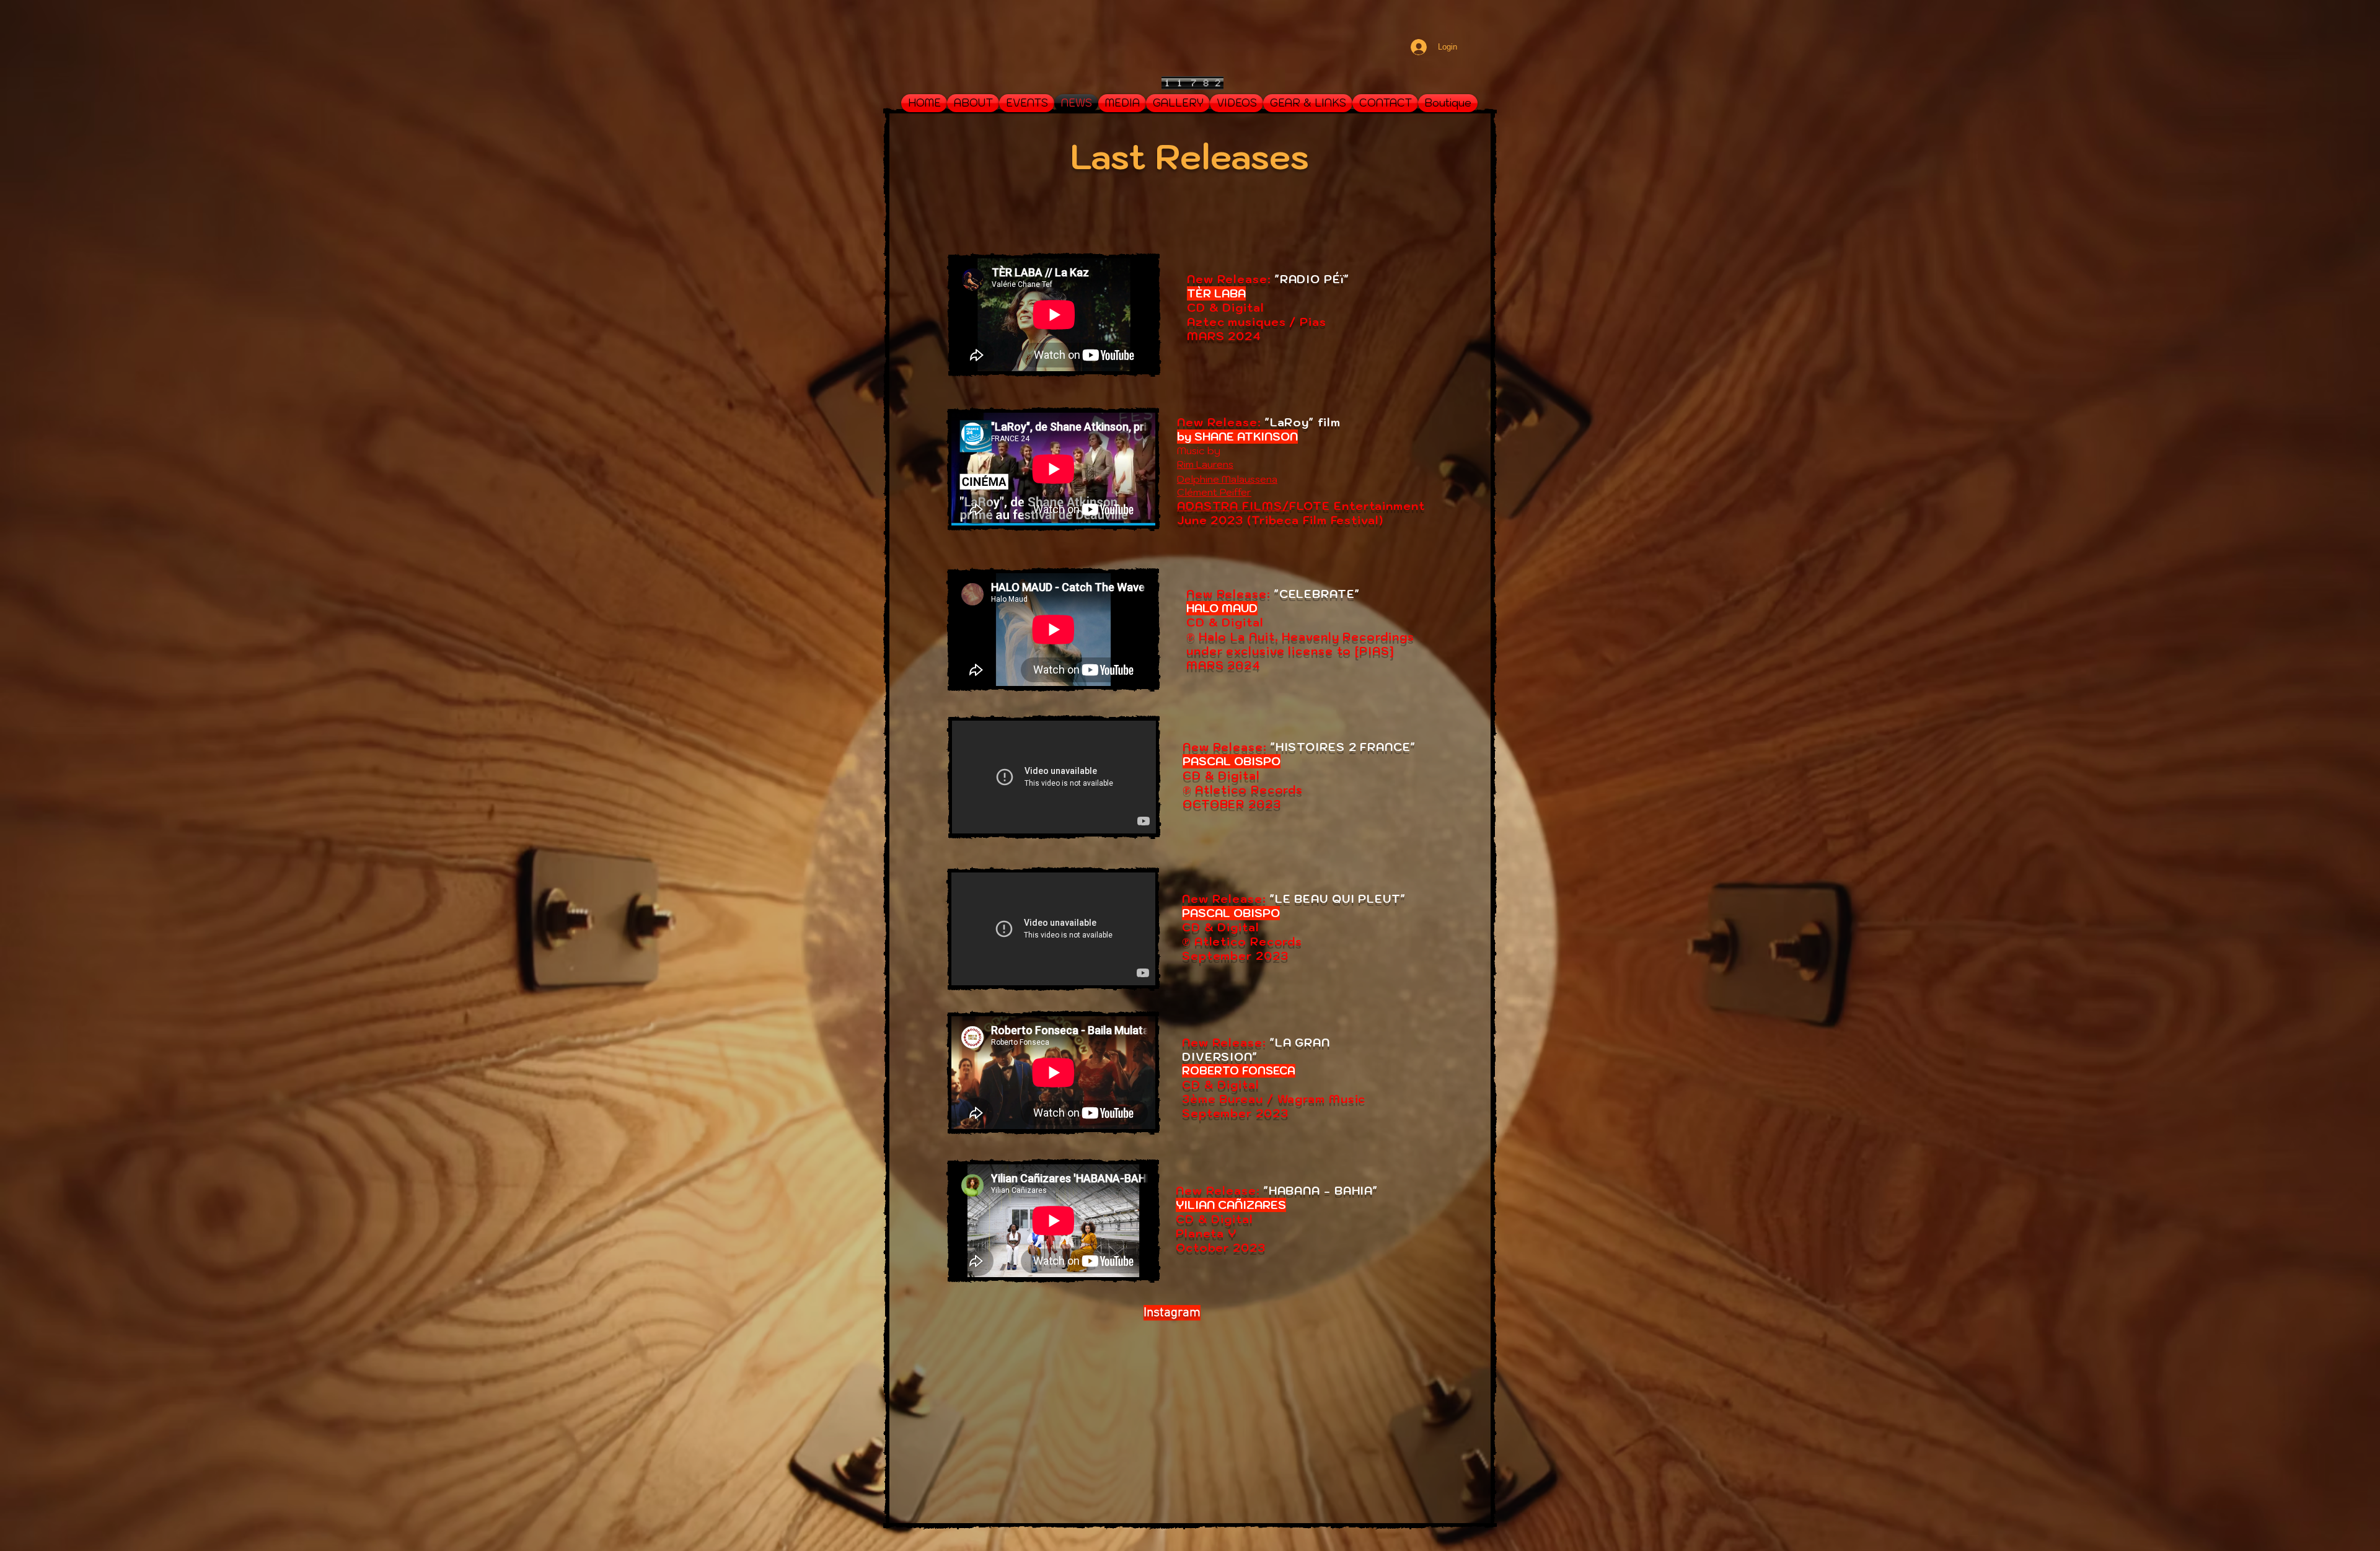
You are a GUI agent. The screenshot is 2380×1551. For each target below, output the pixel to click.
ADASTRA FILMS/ (1233, 506)
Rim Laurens (1205, 464)
